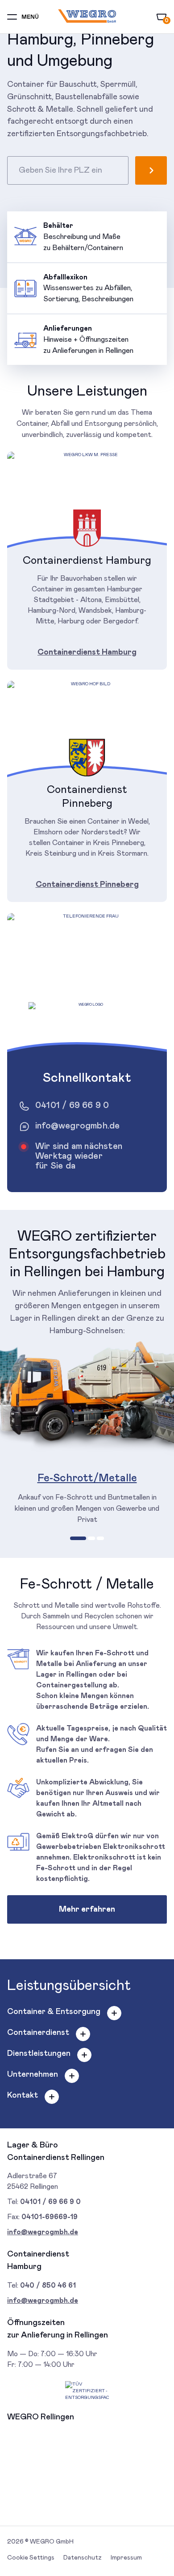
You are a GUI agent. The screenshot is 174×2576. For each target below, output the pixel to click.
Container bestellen (151, 170)
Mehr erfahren (87, 1909)
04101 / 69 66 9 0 (72, 1105)
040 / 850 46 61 (48, 2285)
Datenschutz (83, 2558)
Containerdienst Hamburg (87, 652)
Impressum (126, 2558)
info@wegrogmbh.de (77, 1126)
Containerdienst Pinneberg (87, 885)
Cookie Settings (31, 2558)
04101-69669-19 (50, 2217)
